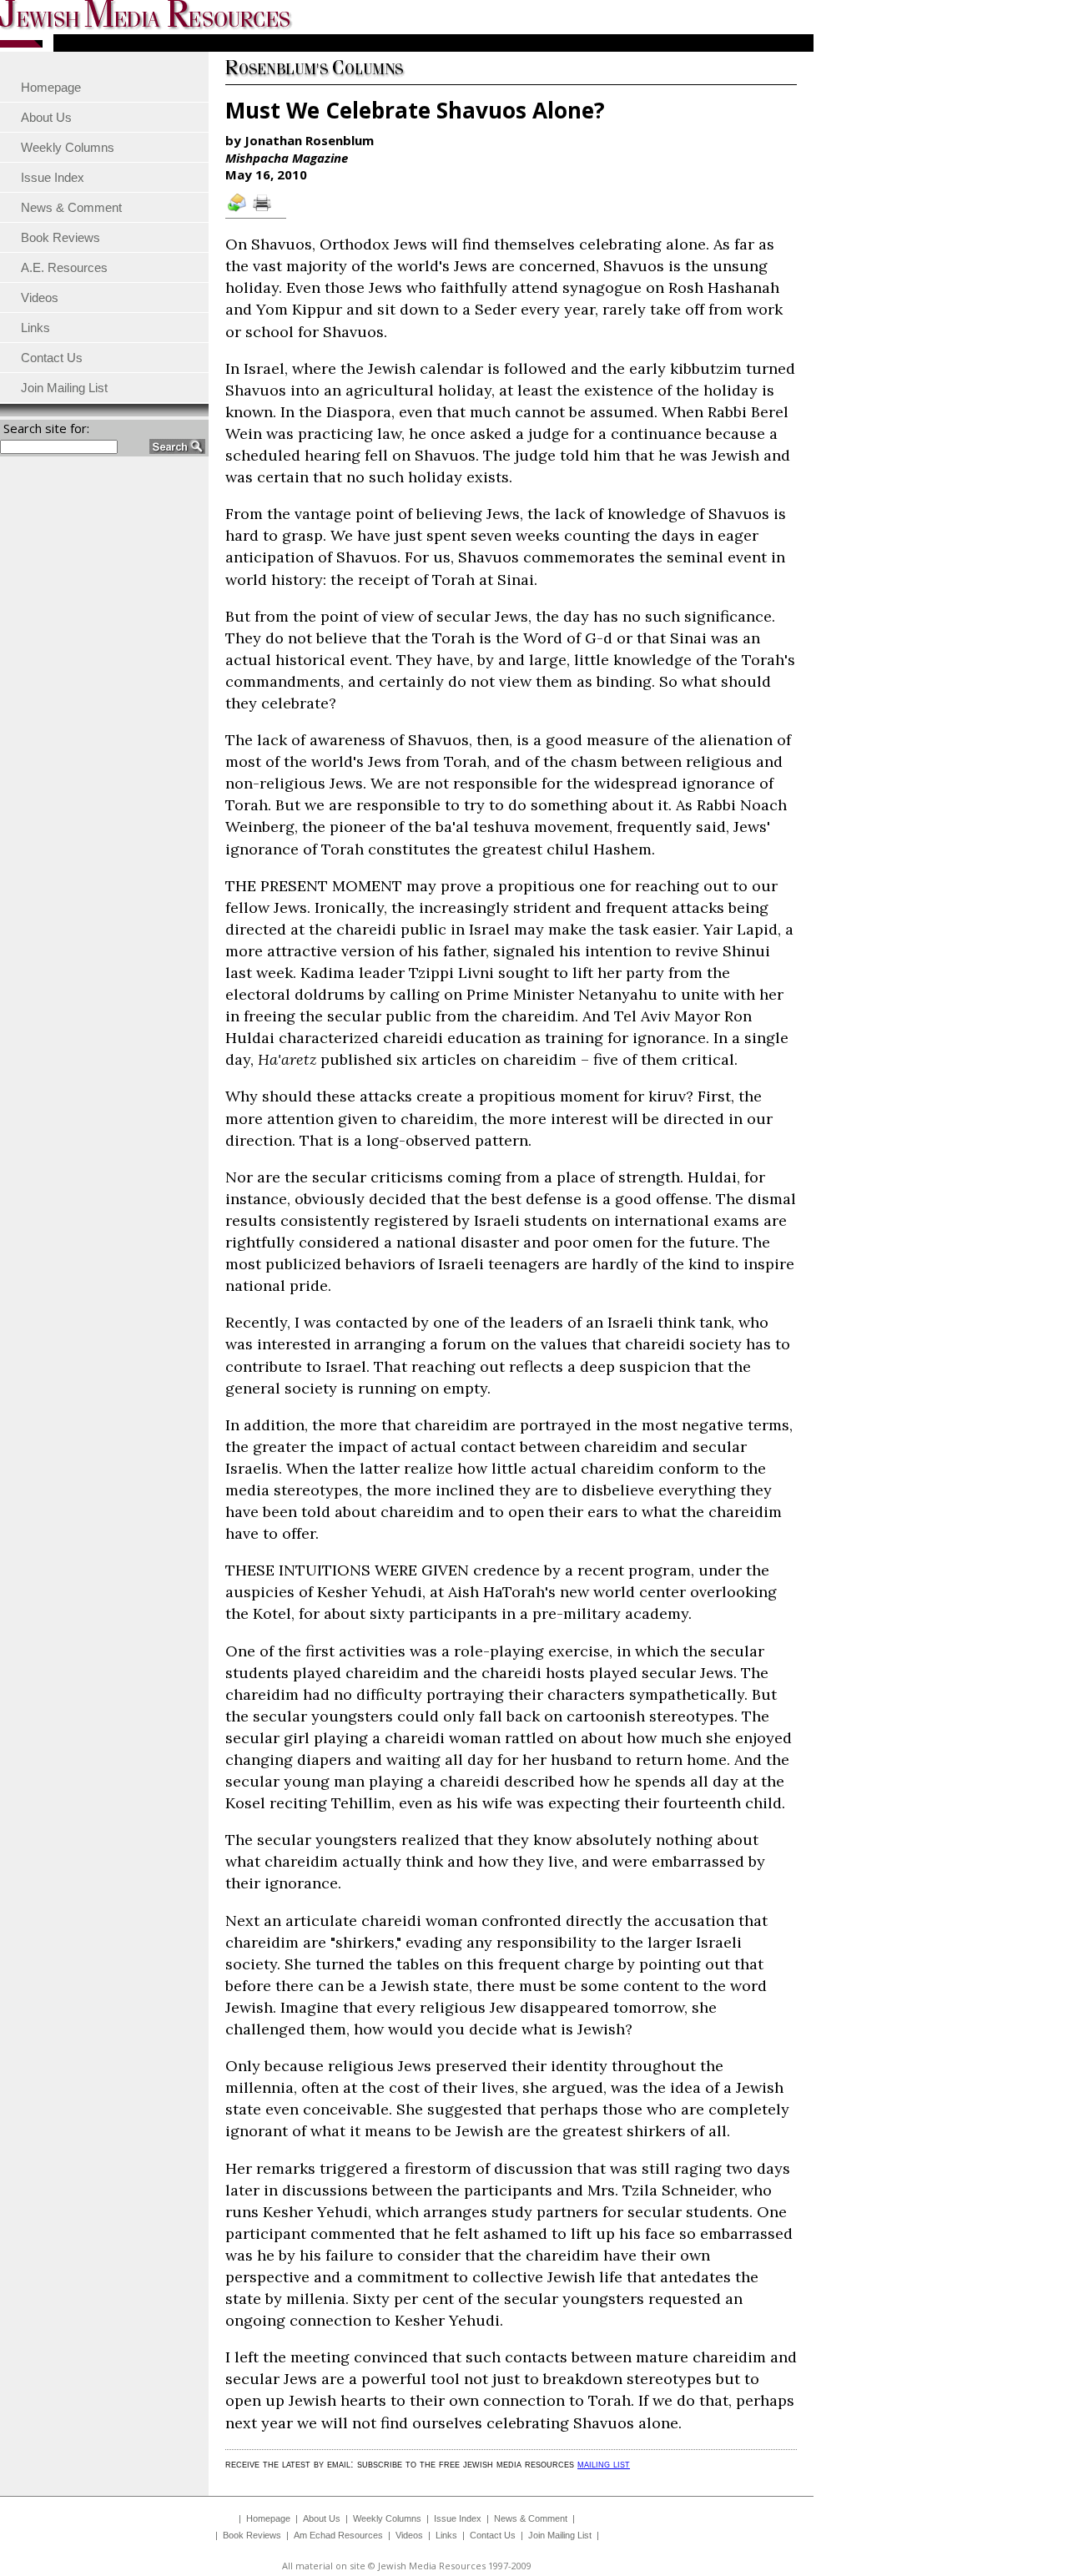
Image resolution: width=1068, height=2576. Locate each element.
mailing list (604, 2464)
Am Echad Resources (338, 2535)
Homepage (268, 2518)
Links (446, 2535)
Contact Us (493, 2535)
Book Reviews (252, 2535)
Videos (409, 2535)
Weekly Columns (387, 2518)
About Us (322, 2518)
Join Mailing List (560, 2535)
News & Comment (531, 2518)
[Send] (238, 210)
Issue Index (458, 2518)
